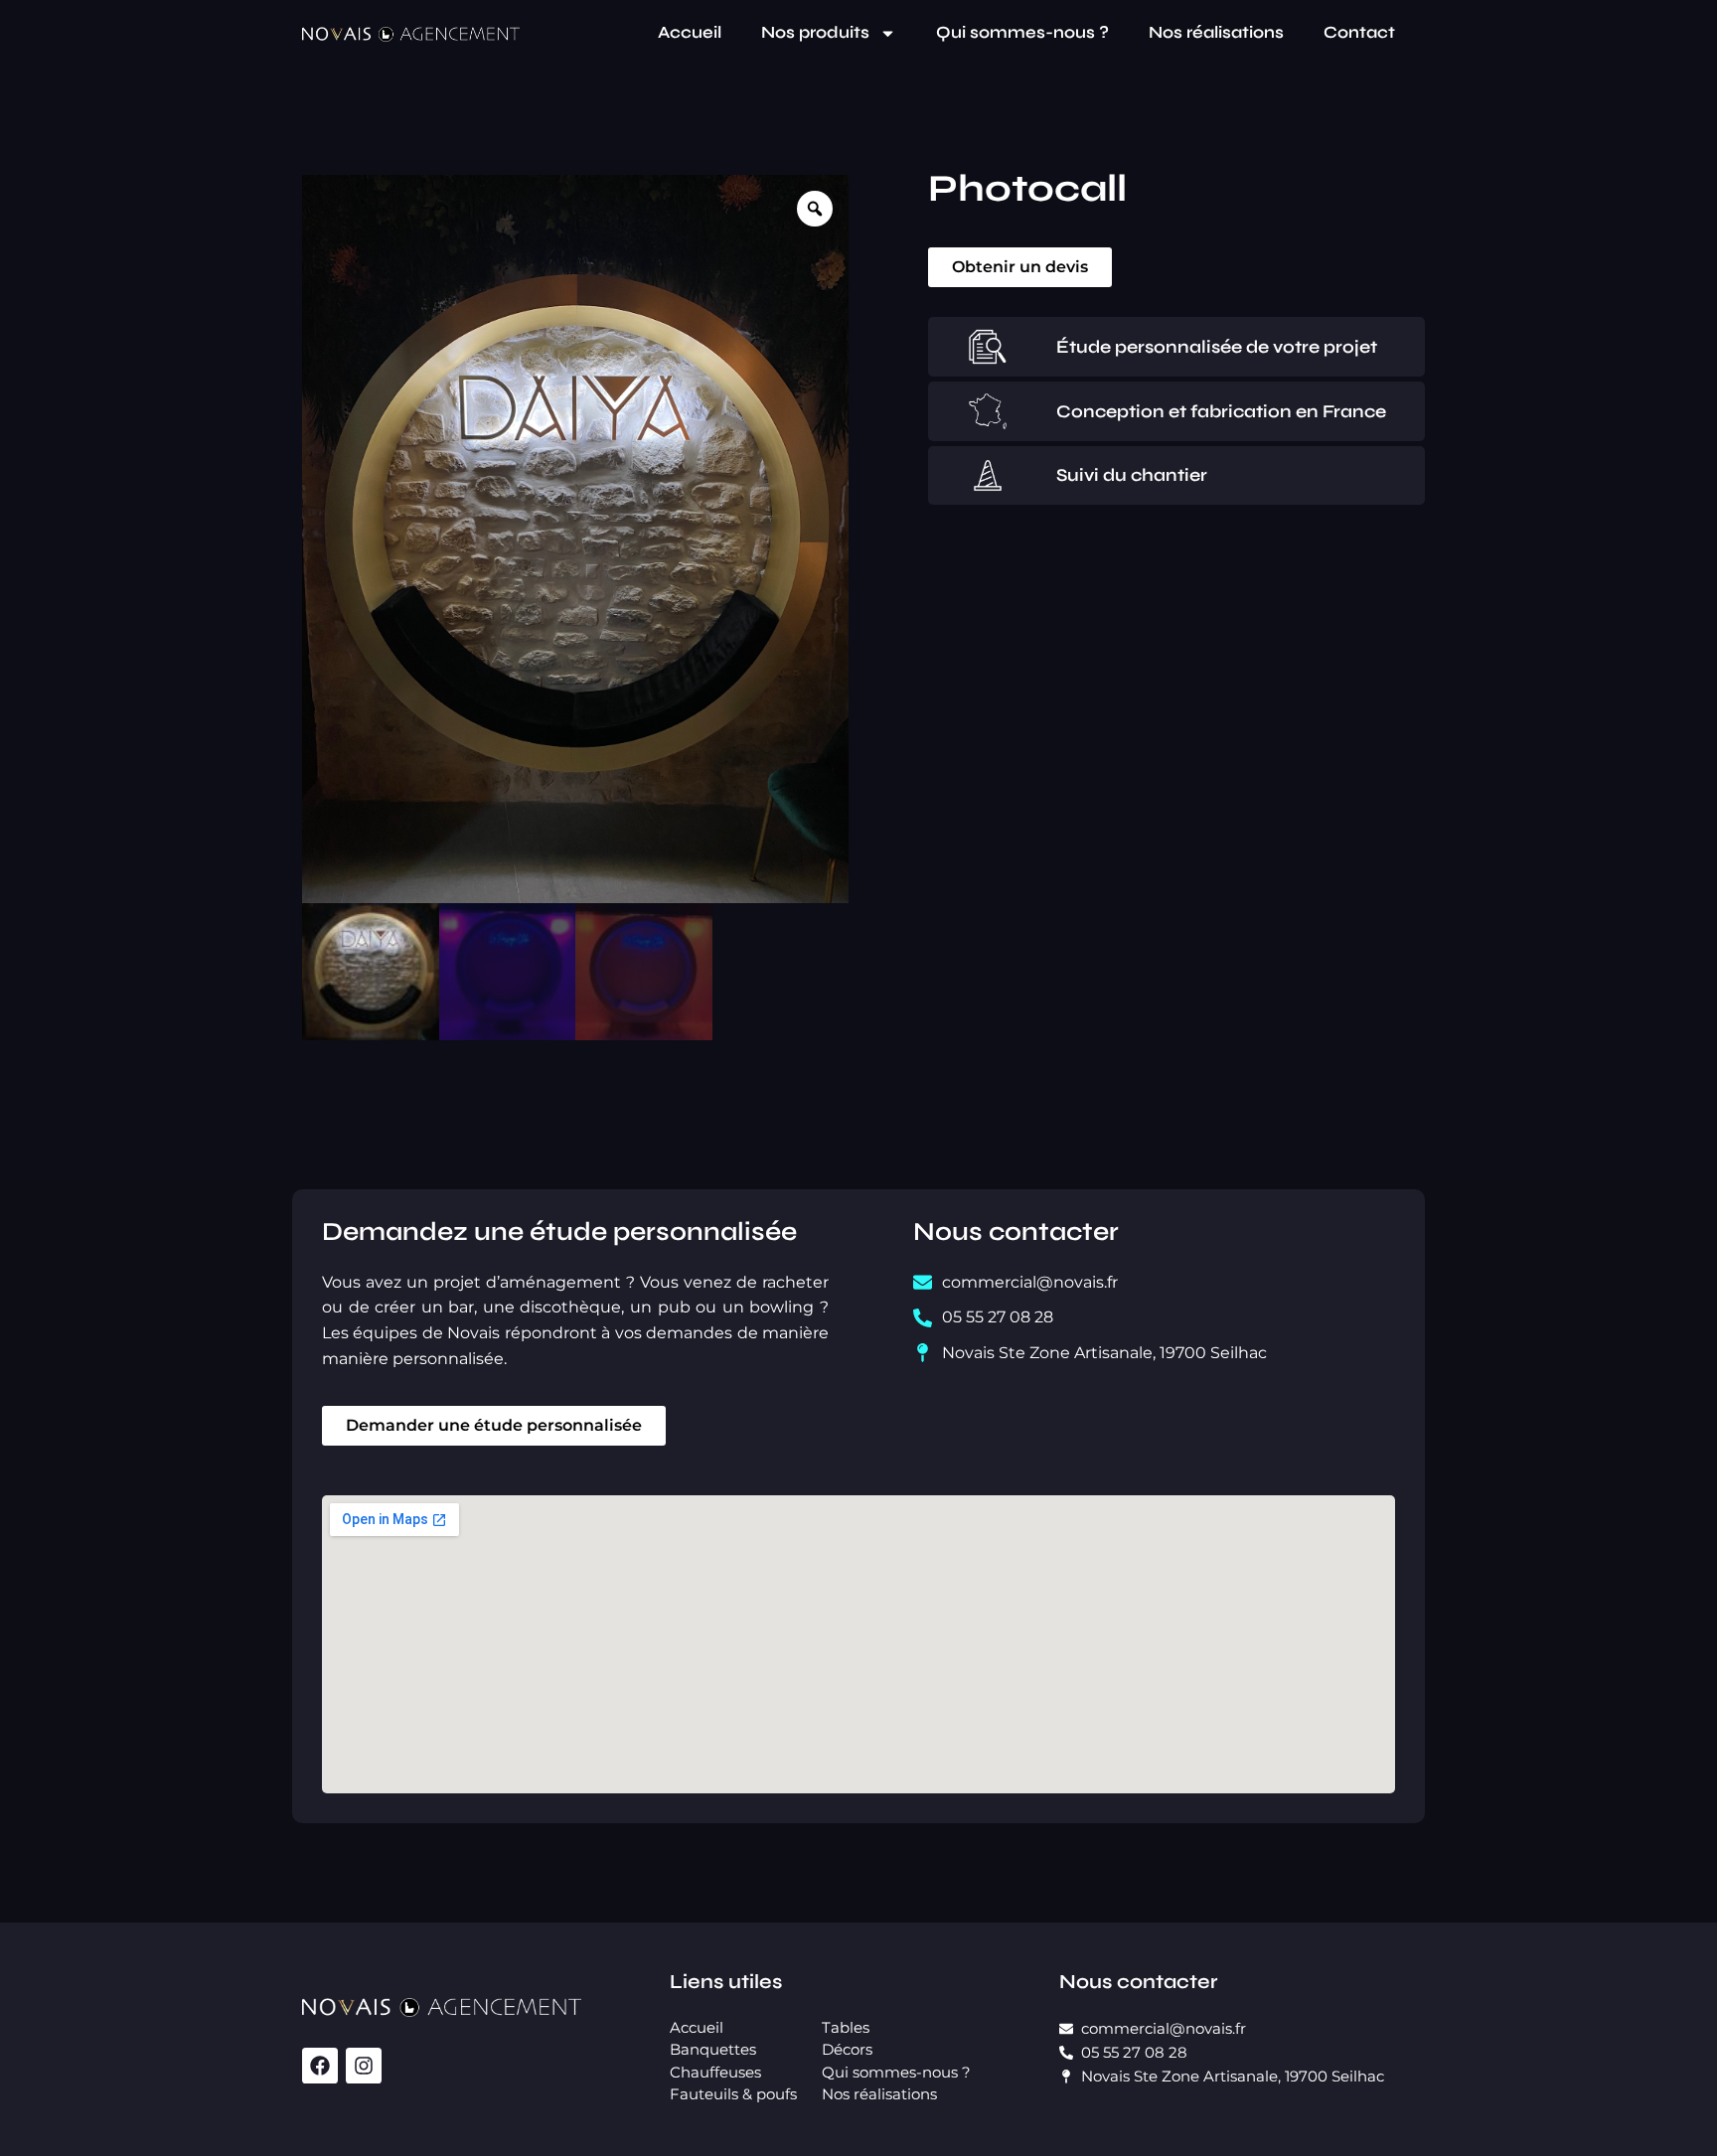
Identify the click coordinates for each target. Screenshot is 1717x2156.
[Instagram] (364, 2066)
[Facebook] (320, 2066)
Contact (1359, 32)
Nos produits (815, 32)
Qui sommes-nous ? (1022, 32)
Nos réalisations (1216, 32)
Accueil (690, 32)
